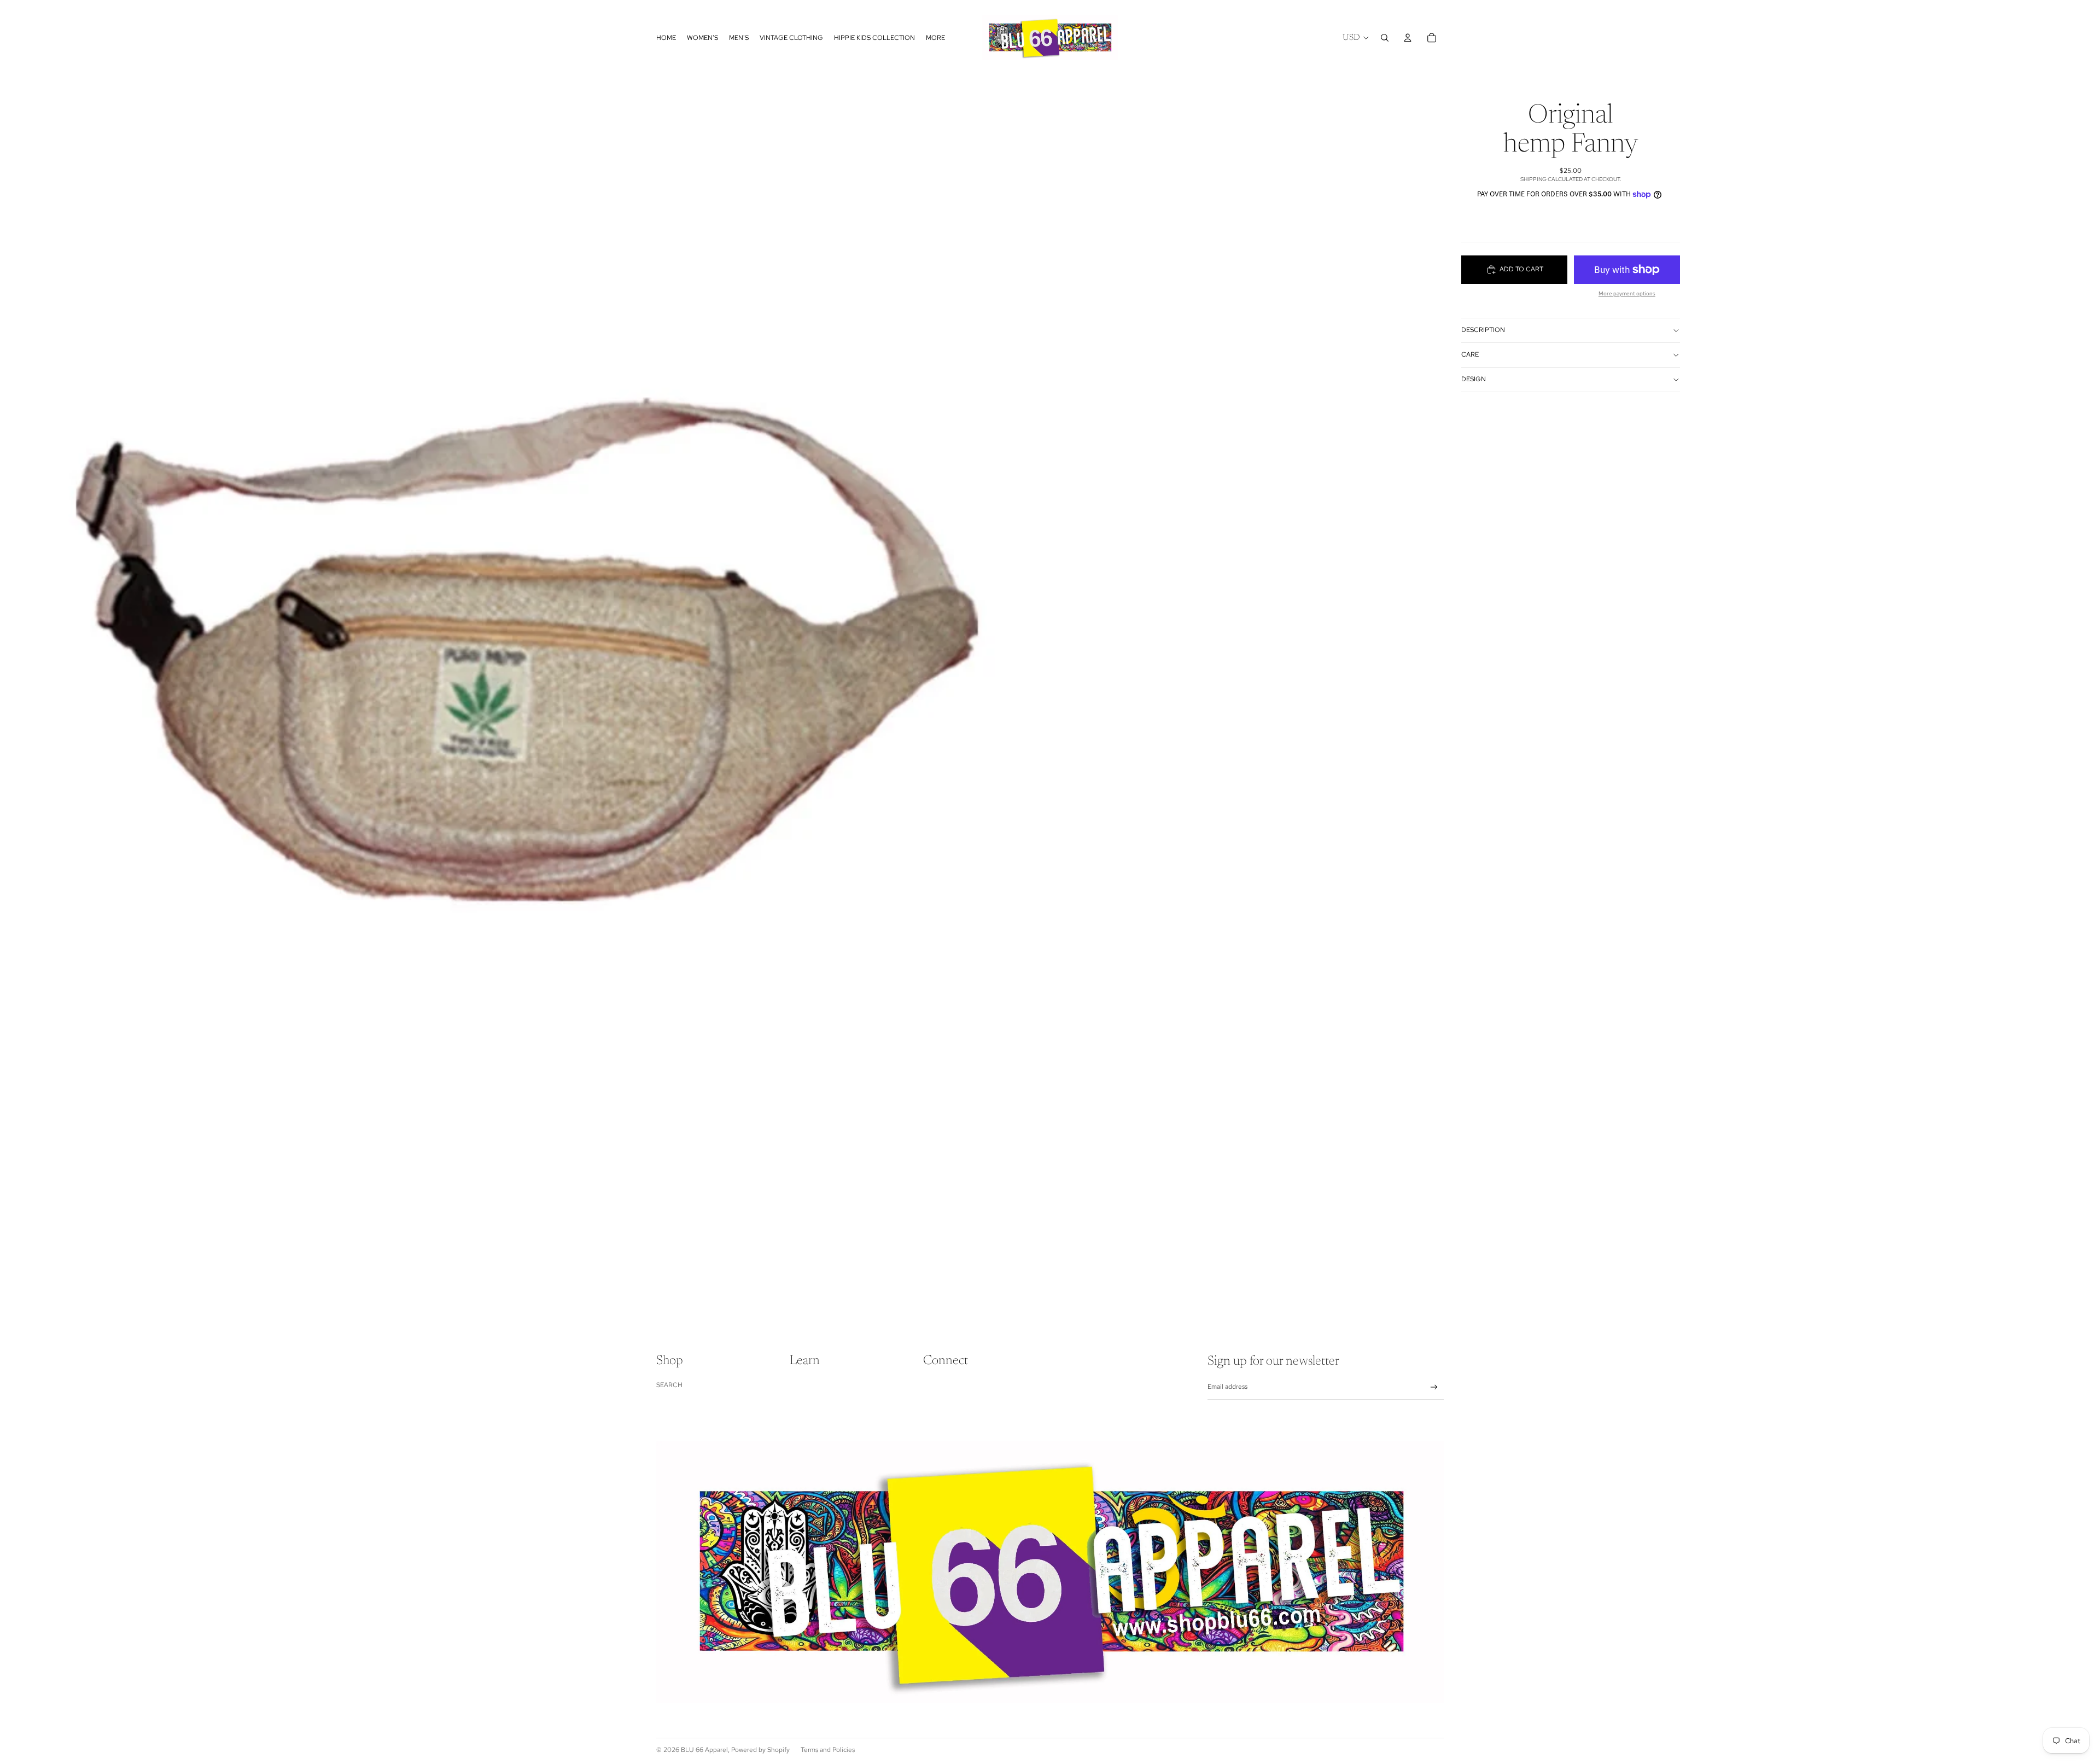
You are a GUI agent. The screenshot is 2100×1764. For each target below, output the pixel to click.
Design (1474, 379)
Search (669, 1385)
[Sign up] (1434, 1387)
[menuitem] (935, 37)
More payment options (1627, 293)
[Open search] (1385, 38)
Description (1483, 330)
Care (1470, 354)
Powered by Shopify (760, 1750)
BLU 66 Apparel (704, 1750)
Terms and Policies (828, 1750)
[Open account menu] (1408, 38)
